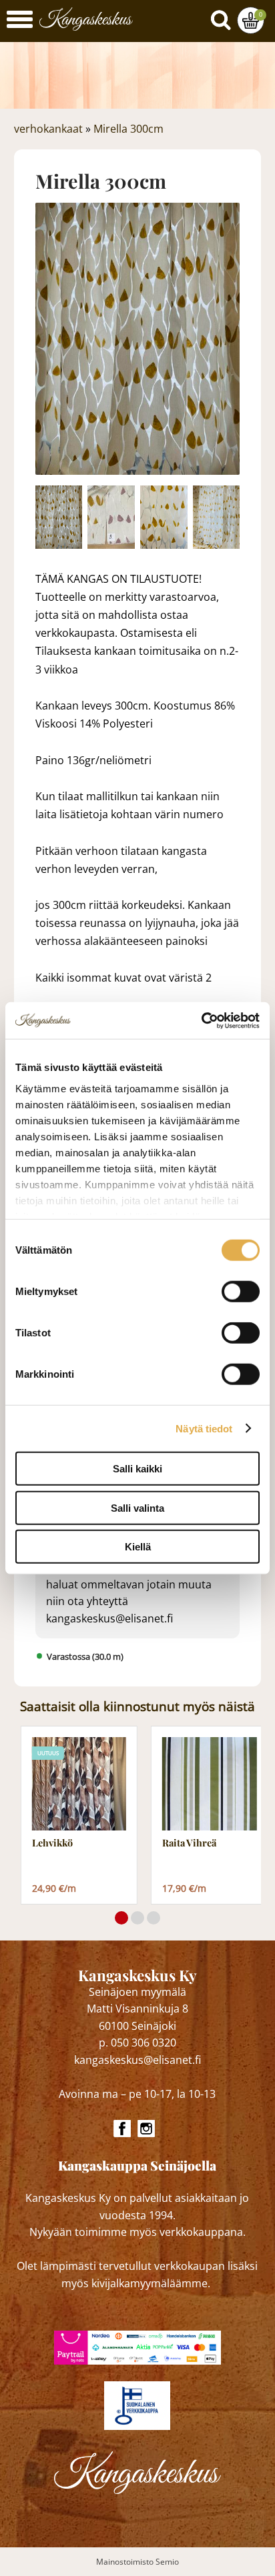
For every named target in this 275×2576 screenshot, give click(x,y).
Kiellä (138, 1547)
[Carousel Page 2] (137, 1918)
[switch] (241, 1292)
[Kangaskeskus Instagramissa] (146, 2129)
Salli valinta (137, 1507)
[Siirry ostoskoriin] (251, 20)
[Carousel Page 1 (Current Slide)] (121, 1918)
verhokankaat (48, 129)
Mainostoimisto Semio (137, 2562)
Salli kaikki (137, 1469)
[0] (251, 20)
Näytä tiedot (204, 1428)
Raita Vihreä (189, 1843)
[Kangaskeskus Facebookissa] (122, 2129)
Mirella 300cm (128, 129)
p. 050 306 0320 (137, 2043)
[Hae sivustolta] (224, 17)
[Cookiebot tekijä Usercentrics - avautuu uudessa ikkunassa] (201, 1020)
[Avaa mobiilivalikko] (20, 21)
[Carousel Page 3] (154, 1918)
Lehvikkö (52, 1843)
